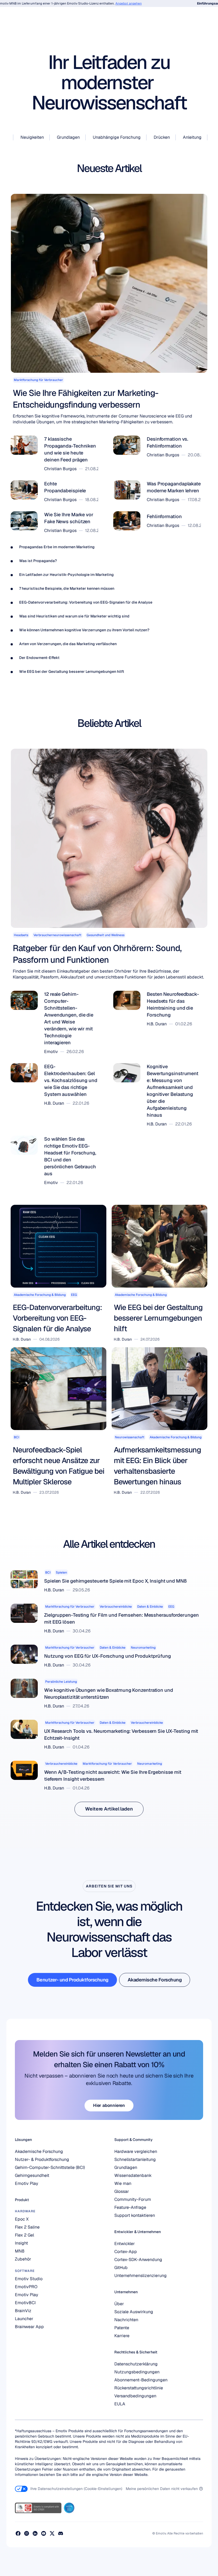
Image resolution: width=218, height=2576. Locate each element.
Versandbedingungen (135, 2396)
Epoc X (22, 2219)
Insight (21, 2243)
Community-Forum (133, 2199)
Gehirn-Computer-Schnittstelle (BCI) (50, 2167)
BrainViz (23, 2311)
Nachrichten (126, 2320)
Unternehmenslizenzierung (141, 2276)
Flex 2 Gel (24, 2235)
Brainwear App (29, 2327)
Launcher (24, 2319)
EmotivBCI (25, 2303)
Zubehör (23, 2259)
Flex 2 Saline (27, 2227)
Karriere (122, 2336)
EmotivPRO (26, 2287)
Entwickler (125, 2244)
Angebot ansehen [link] (108, 3)
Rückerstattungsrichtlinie (139, 2388)
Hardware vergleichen (136, 2151)
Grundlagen (126, 2167)
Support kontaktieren (135, 2215)
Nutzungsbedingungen (137, 2372)
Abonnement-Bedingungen (141, 2380)
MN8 (20, 2251)
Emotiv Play (27, 2183)
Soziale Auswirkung (134, 2312)
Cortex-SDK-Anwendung (138, 2260)
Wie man (123, 2183)
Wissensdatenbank (133, 2175)
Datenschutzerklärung (136, 2364)
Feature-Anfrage (130, 2207)
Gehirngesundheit (32, 2175)
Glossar (122, 2191)
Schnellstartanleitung (135, 2159)
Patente (122, 2328)
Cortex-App (126, 2252)
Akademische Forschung (39, 2151)
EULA (120, 2404)
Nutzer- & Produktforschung (42, 2159)
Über (119, 2304)
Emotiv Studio (29, 2279)
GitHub (121, 2268)
